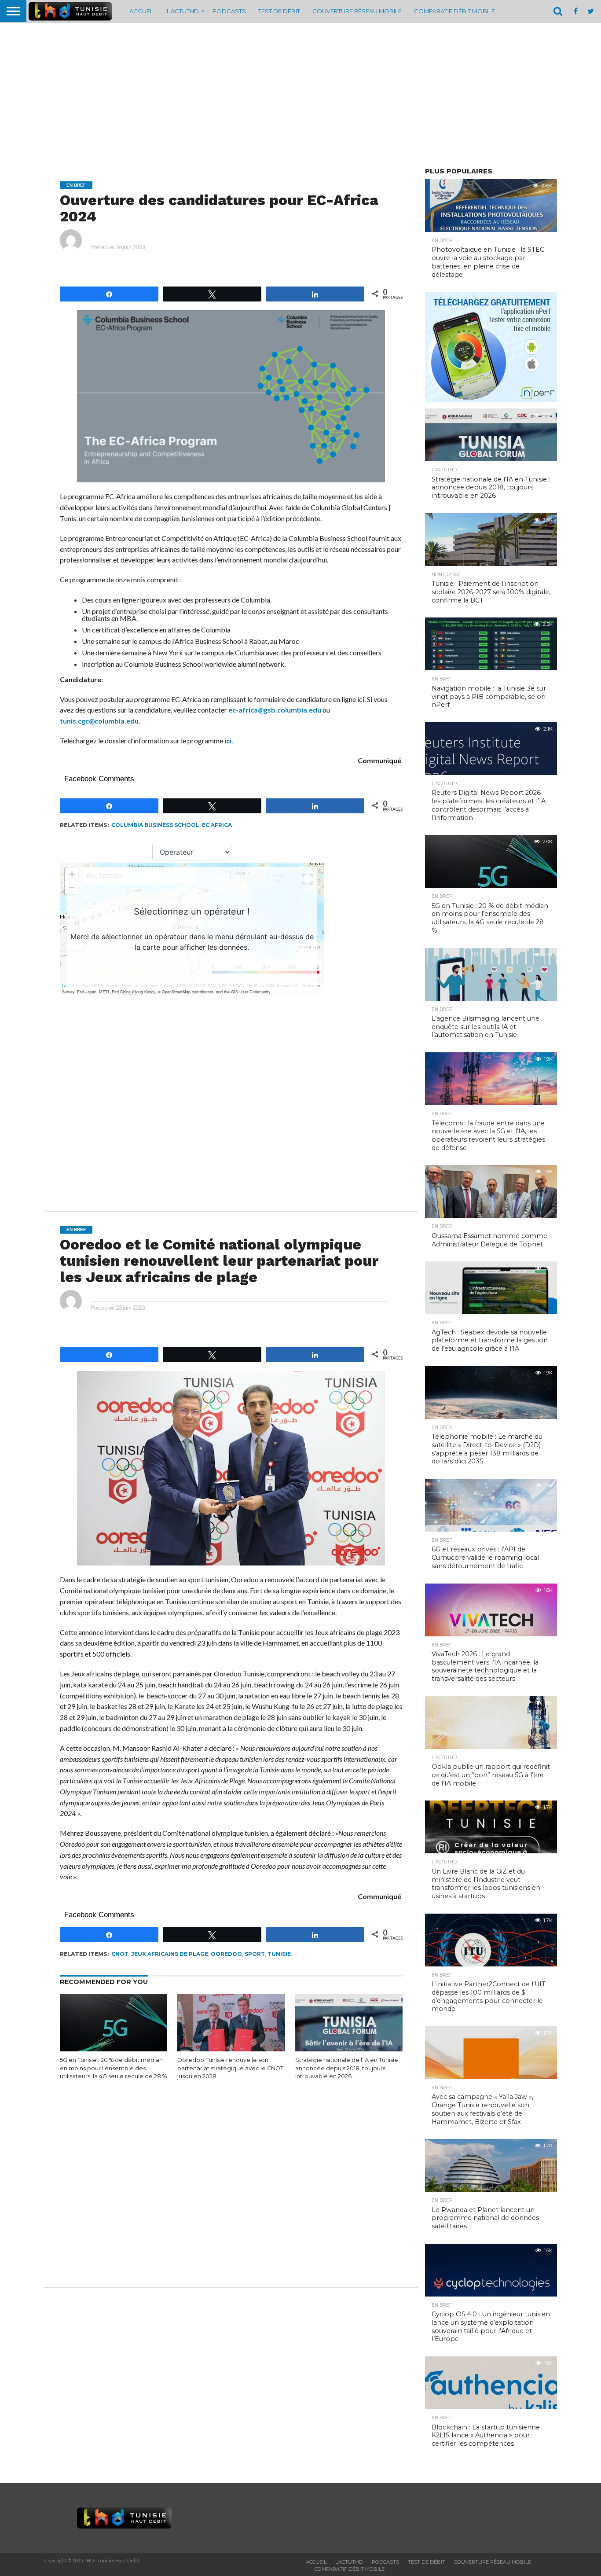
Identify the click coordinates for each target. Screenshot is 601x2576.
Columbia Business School (155, 825)
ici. (229, 740)
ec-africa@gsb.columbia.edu (275, 710)
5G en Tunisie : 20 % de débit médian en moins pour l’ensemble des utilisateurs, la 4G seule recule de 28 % (113, 2068)
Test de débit (279, 11)
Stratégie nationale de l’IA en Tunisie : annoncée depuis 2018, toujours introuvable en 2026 (348, 2068)
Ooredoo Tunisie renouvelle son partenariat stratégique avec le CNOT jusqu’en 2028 (230, 2068)
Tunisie (279, 1954)
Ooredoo (226, 1954)
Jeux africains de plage (170, 1954)
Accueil (142, 11)
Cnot (120, 1954)
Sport (255, 1954)
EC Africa (217, 825)
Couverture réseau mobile (357, 11)
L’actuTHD (183, 11)
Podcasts (229, 11)
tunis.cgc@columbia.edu (99, 721)
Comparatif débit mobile (454, 11)
